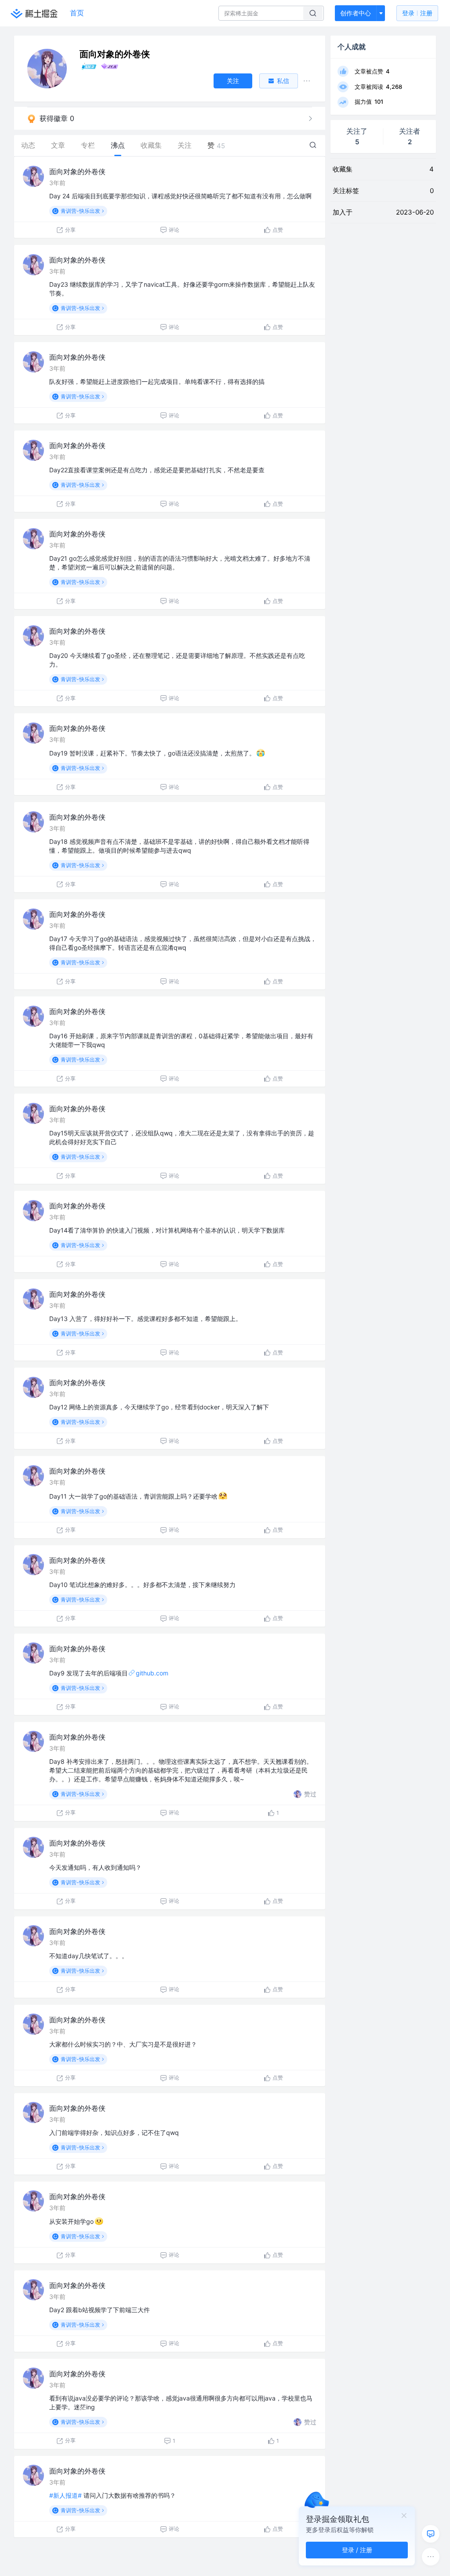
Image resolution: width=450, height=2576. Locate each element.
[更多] (431, 2557)
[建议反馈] (431, 2534)
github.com (152, 1673)
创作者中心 (356, 13)
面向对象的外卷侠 (77, 171)
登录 (417, 13)
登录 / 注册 (357, 2550)
